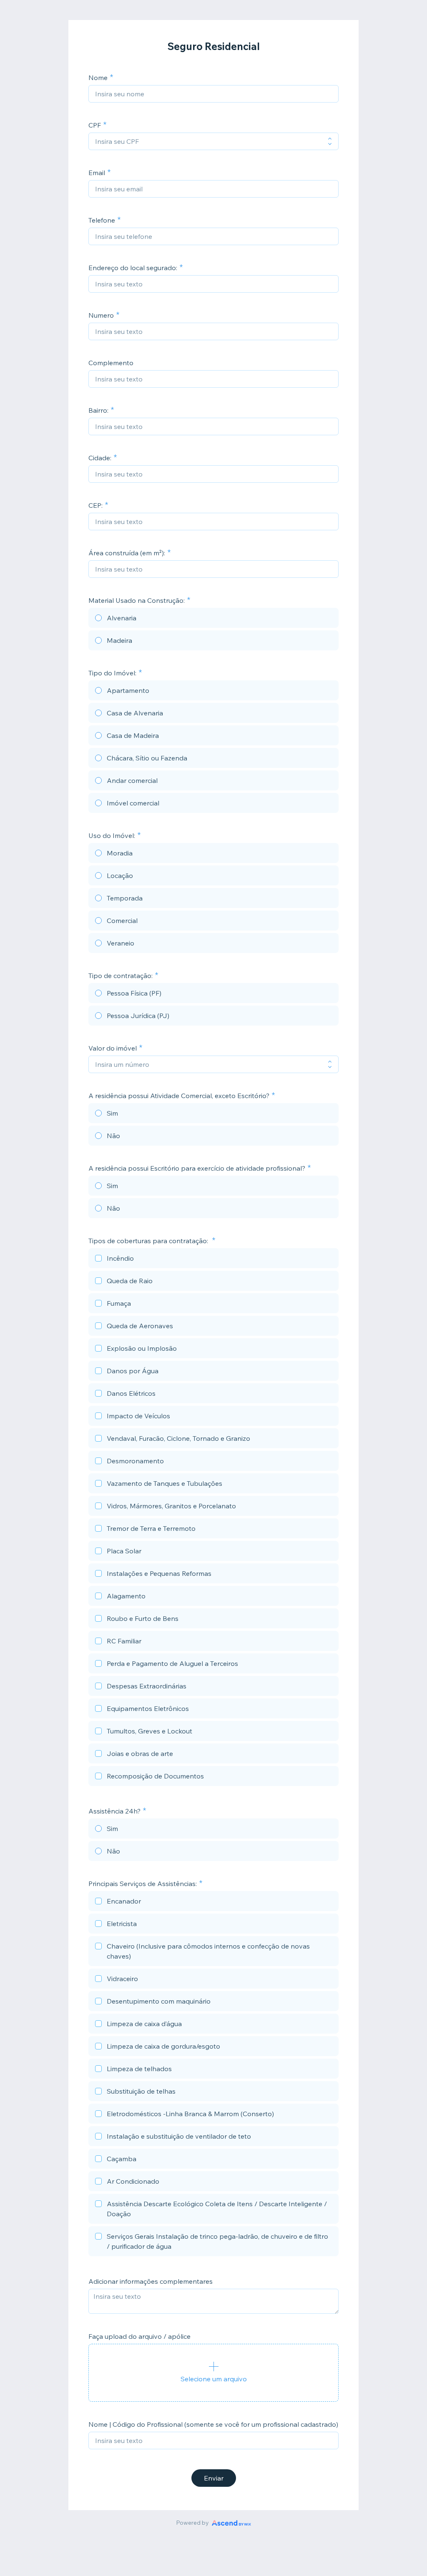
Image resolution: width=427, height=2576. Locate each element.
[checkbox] (213, 1259)
